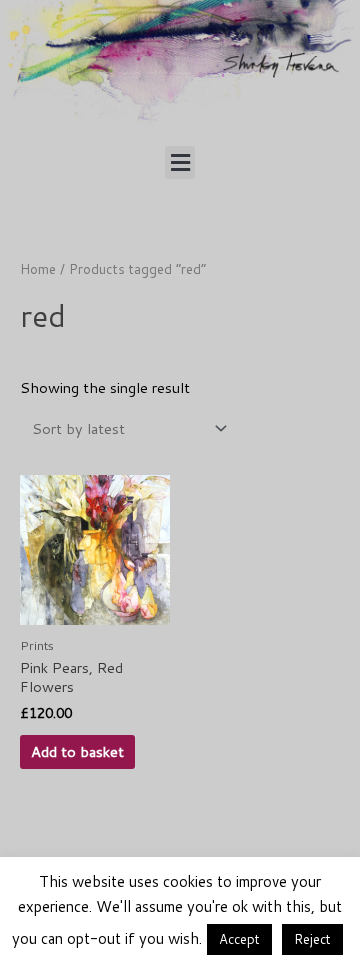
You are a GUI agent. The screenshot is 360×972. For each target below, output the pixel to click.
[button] (180, 162)
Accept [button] (239, 939)
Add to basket (77, 751)
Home (38, 268)
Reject (312, 939)
